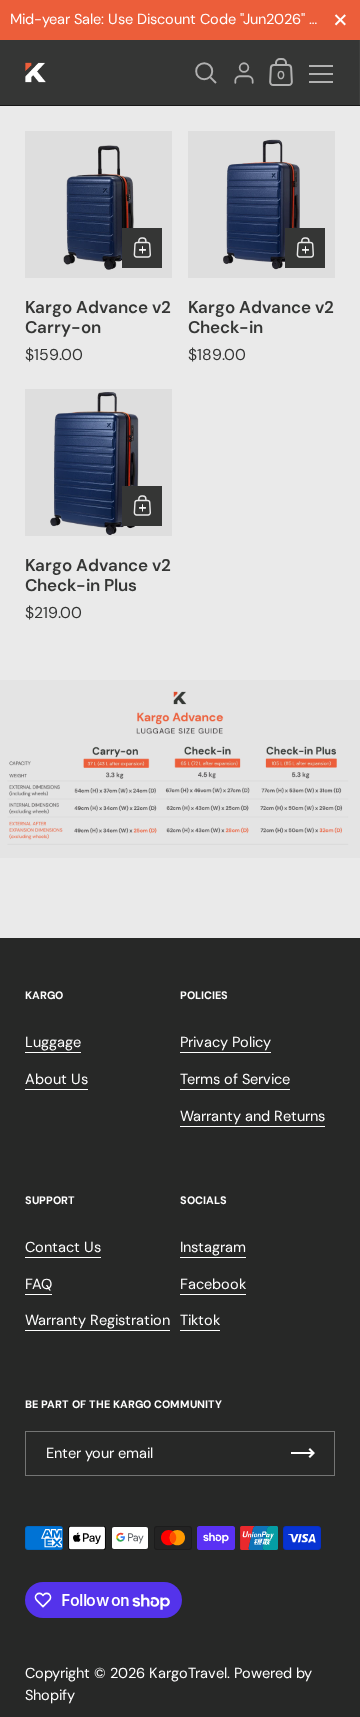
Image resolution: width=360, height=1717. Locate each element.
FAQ (38, 1284)
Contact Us (63, 1247)
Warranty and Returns (252, 1116)
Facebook (213, 1284)
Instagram (213, 1247)
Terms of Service (235, 1079)
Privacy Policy (225, 1042)
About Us (56, 1079)
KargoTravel (188, 1673)
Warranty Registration (97, 1320)
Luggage (53, 1042)
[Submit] (303, 1453)
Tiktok (200, 1320)
